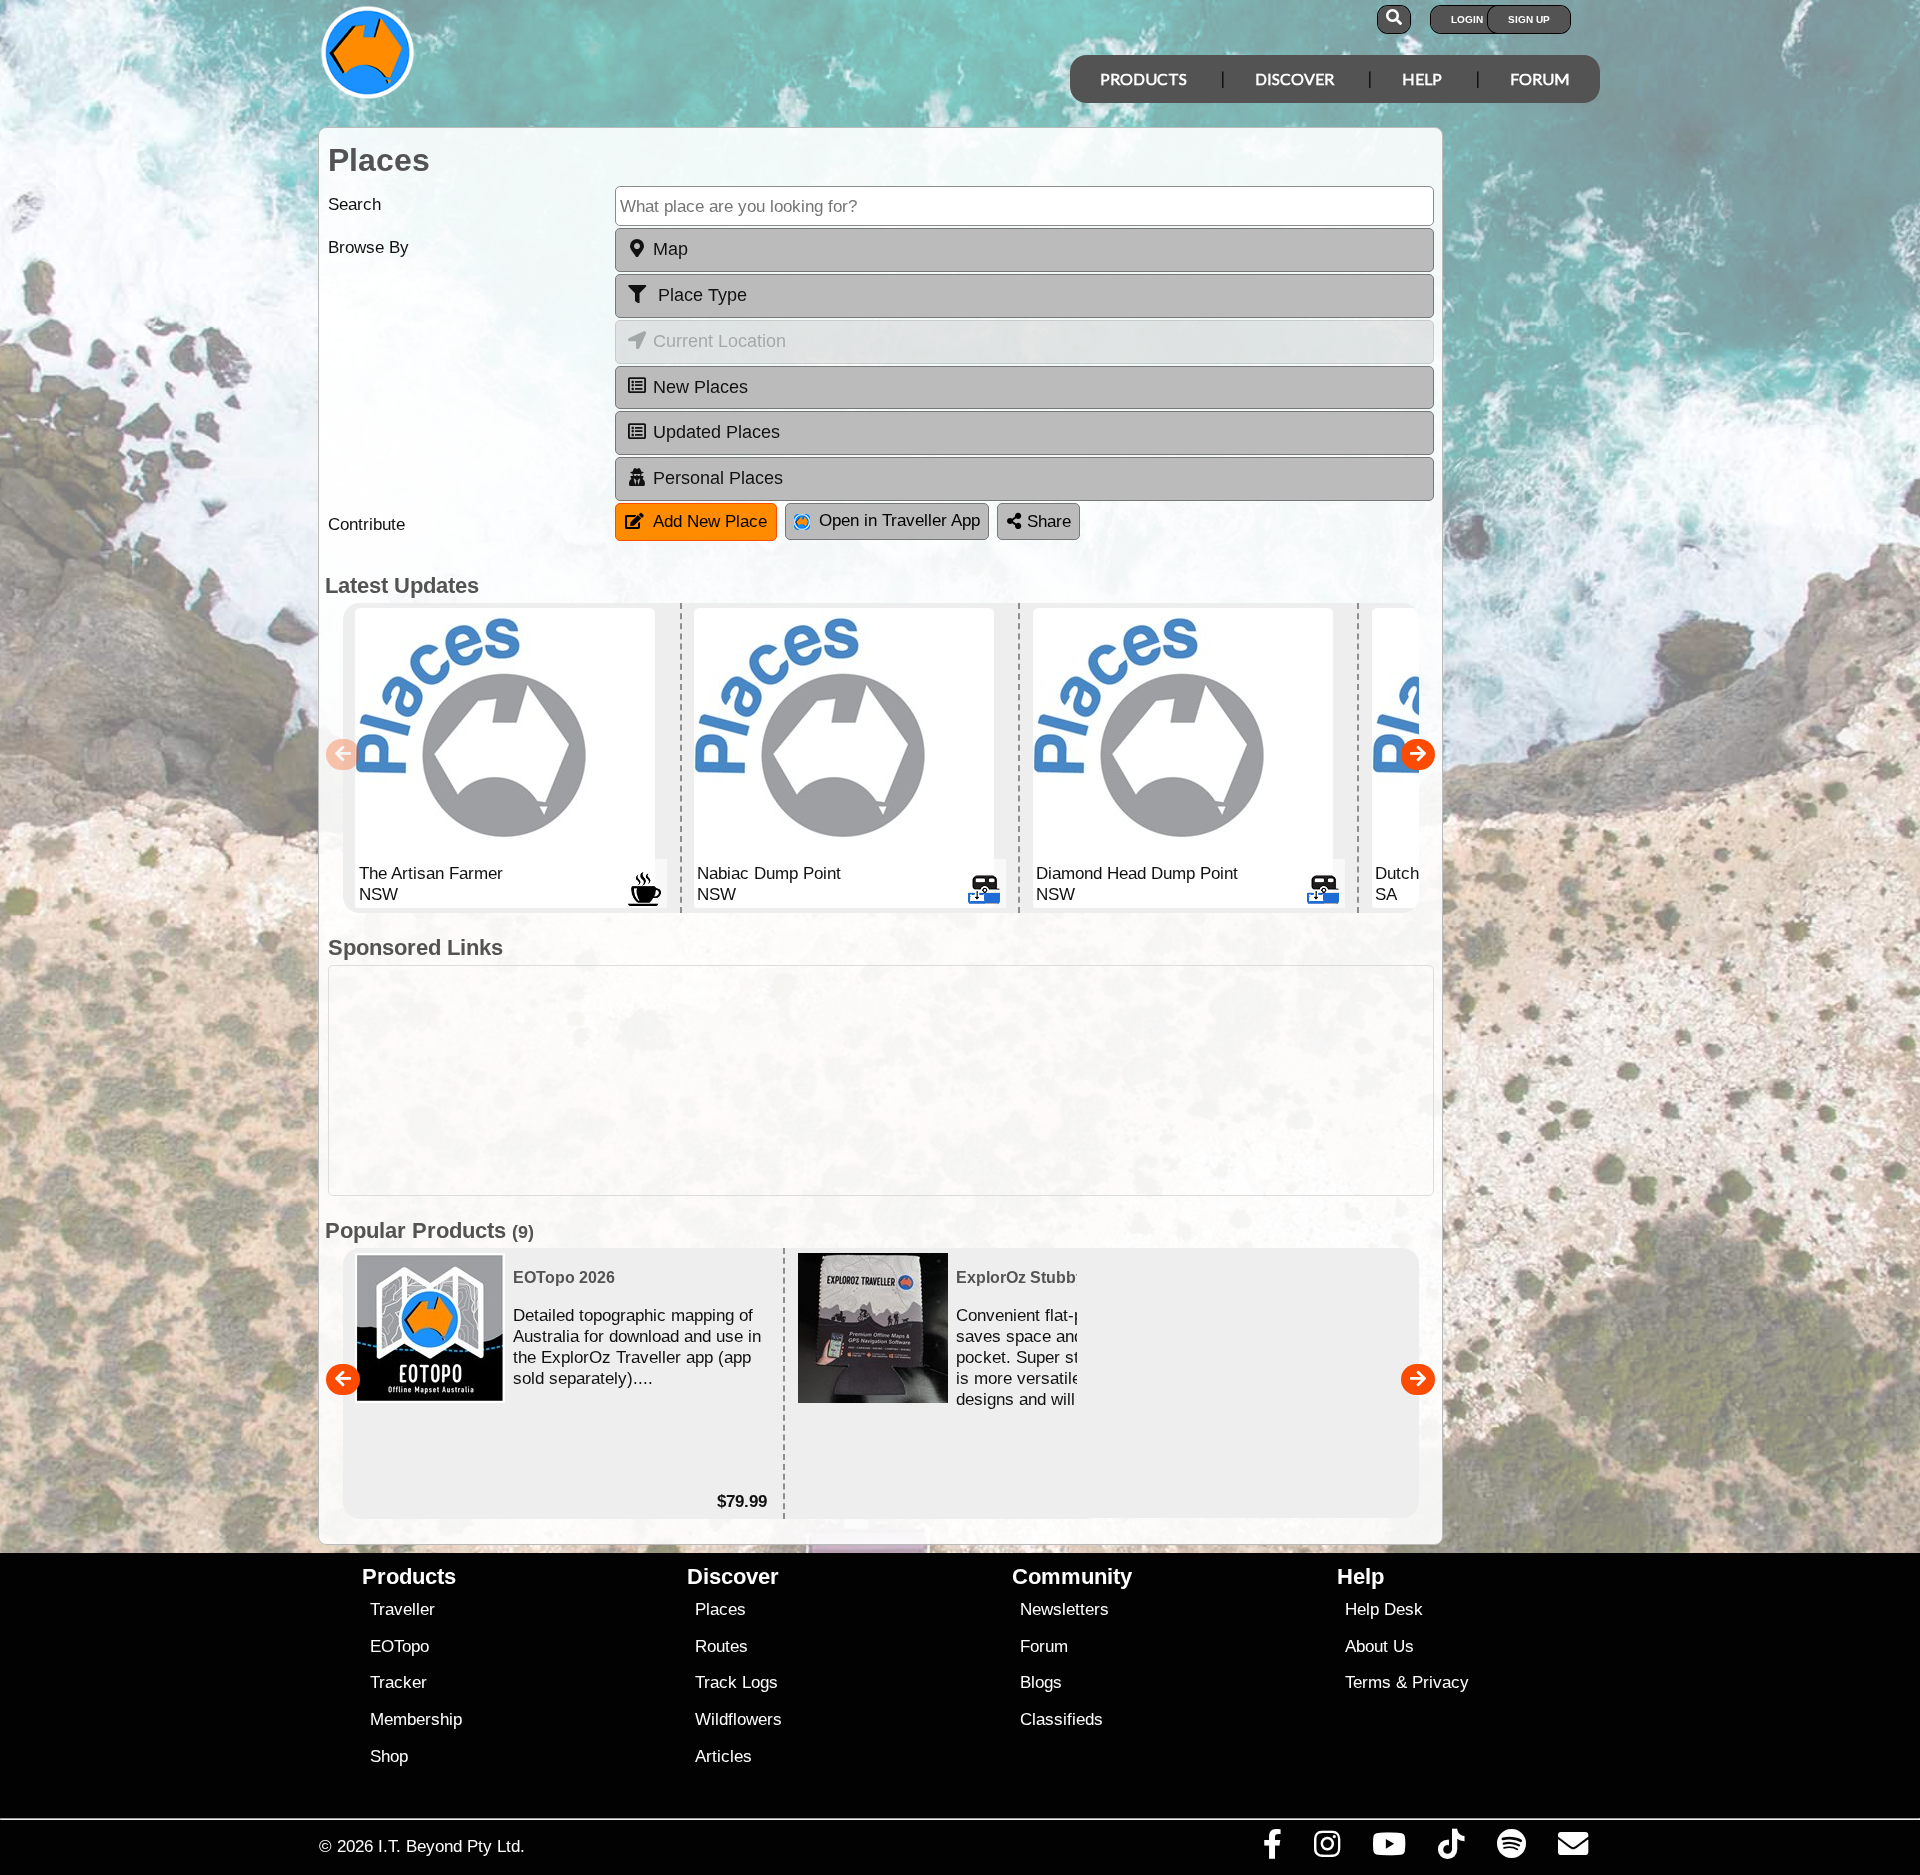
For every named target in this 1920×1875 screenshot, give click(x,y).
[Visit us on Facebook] (1272, 1849)
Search (354, 204)
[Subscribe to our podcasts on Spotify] (1511, 1849)
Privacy (1440, 1682)
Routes (721, 1646)
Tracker (398, 1682)
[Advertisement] (978, 1080)
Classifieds (1061, 1719)
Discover (1294, 78)
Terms (1368, 1682)
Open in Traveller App (899, 520)
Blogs (1041, 1682)
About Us (1379, 1646)
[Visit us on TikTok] (1451, 1849)
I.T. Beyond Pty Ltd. (451, 1846)
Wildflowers (738, 1719)
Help (1422, 78)
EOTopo (399, 1646)
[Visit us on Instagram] (1326, 1849)
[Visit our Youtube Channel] (1389, 1849)
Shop (389, 1756)
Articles (723, 1756)
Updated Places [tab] (716, 432)
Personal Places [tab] (718, 478)
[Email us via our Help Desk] (1572, 1849)
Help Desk (1384, 1609)
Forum (1540, 78)
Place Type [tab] (700, 295)
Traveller (402, 1609)
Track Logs (736, 1682)
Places (720, 1609)
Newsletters (1064, 1609)
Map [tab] (670, 249)
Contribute (366, 524)
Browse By (368, 247)
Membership (416, 1719)
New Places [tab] (700, 387)
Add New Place (710, 521)
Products (1143, 78)
